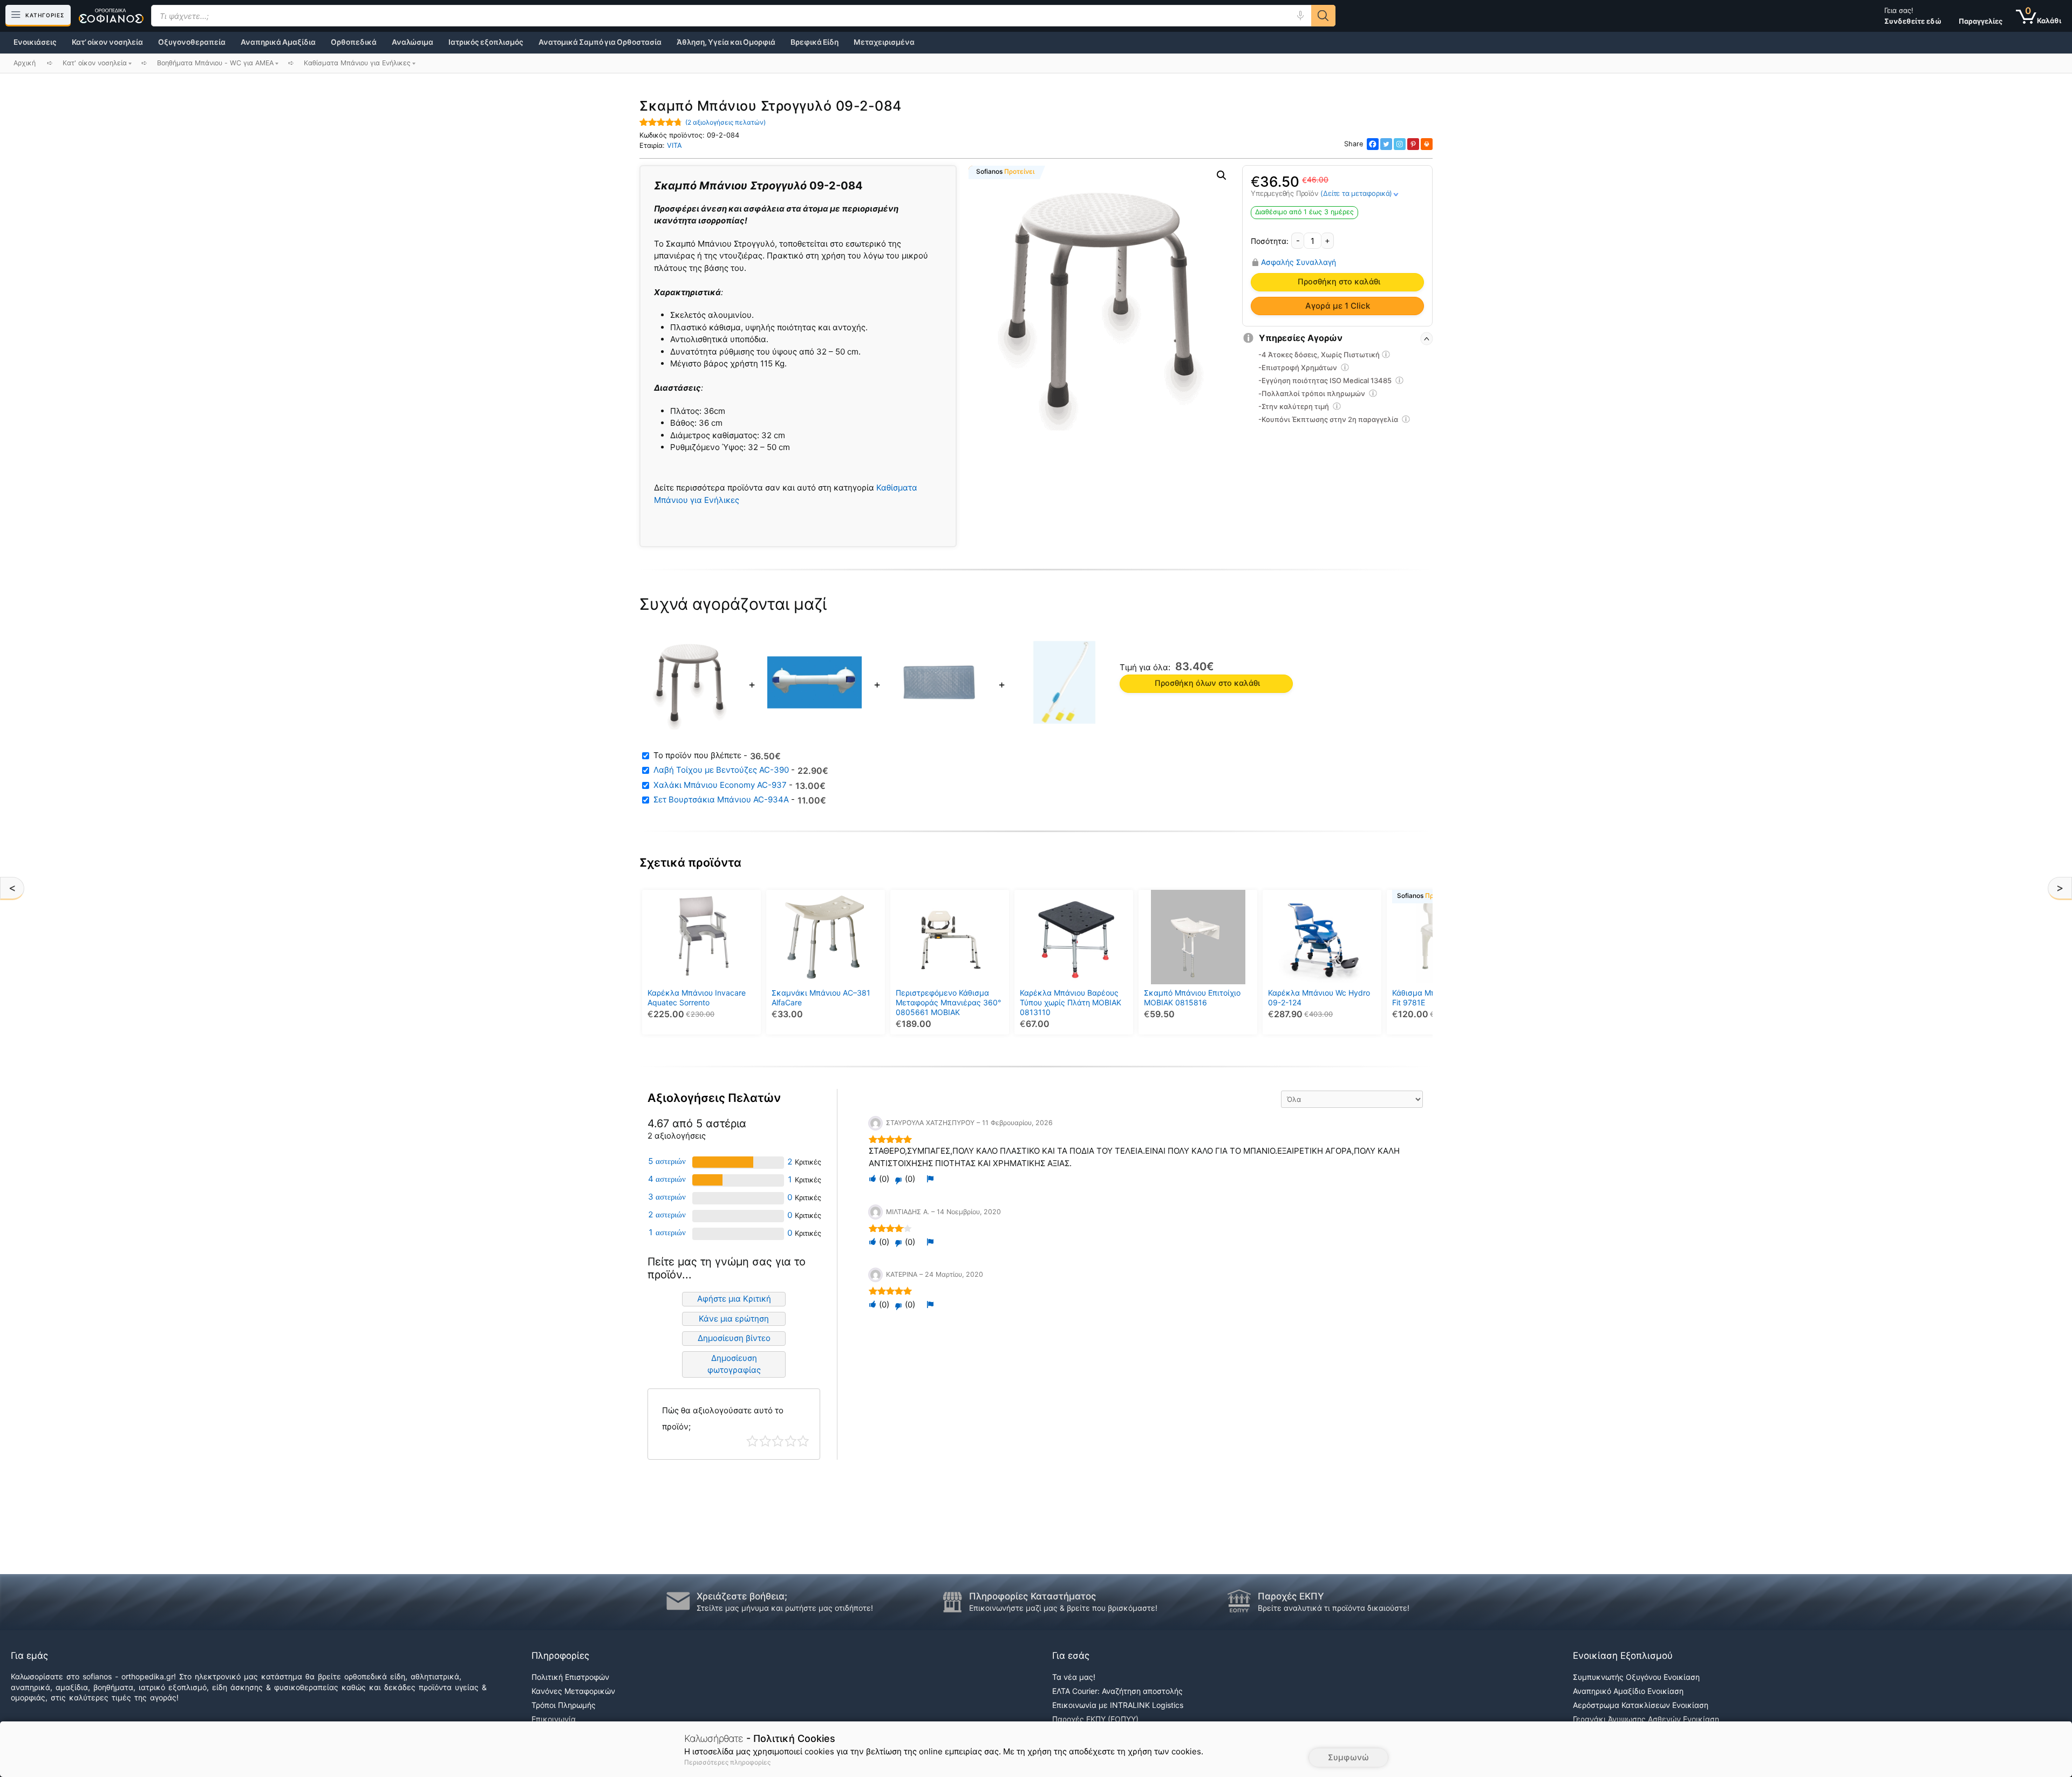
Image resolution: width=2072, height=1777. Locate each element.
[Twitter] (1386, 144)
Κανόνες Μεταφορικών (573, 1691)
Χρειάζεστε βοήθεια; (742, 1596)
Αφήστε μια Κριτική (734, 1299)
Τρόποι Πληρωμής (564, 1705)
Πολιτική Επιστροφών (570, 1677)
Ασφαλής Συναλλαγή (1299, 262)
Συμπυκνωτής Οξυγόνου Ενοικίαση (1636, 1677)
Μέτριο (778, 1441)
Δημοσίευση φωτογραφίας (734, 1364)
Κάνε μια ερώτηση (734, 1319)
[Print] (1427, 144)
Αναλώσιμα (413, 42)
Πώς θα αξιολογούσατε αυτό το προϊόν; (723, 1418)
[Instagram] (1400, 144)
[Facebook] (1373, 144)
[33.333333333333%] (708, 1180)
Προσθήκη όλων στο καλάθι (1207, 683)
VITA (674, 145)
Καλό (791, 1441)
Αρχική (25, 63)
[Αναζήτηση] (1323, 16)
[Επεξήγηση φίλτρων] (1386, 356)
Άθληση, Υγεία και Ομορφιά (726, 42)
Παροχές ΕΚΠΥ (1291, 1596)
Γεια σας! (1913, 16)
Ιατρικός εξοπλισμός (486, 42)
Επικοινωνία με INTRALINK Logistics (1118, 1705)
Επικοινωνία (554, 1719)
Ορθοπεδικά (354, 42)
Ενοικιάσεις (35, 42)
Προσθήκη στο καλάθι (1339, 282)
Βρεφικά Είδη (815, 42)
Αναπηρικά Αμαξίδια (278, 42)
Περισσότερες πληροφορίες (727, 1762)
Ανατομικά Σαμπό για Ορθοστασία (600, 42)
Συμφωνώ (1348, 1757)
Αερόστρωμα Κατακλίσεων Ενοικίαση (1641, 1705)
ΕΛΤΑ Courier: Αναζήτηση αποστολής (1117, 1691)
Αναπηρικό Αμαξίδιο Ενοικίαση (1628, 1691)
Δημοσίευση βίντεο (734, 1338)
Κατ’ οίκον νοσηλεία (107, 42)
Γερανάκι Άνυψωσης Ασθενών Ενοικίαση (1646, 1719)
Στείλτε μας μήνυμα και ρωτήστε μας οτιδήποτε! (785, 1608)
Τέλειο (803, 1441)
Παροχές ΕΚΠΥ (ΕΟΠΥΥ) (1095, 1719)
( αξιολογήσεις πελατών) (725, 122)
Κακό (765, 1441)
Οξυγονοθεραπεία (192, 42)
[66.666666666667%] (723, 1162)
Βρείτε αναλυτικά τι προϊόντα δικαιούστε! (1334, 1608)
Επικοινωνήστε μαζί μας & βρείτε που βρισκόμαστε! (1063, 1608)
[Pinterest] (1413, 144)
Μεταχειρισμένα (884, 42)
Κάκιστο (752, 1441)
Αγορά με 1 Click (1338, 306)
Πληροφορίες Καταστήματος (1032, 1596)
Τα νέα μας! (1074, 1677)
